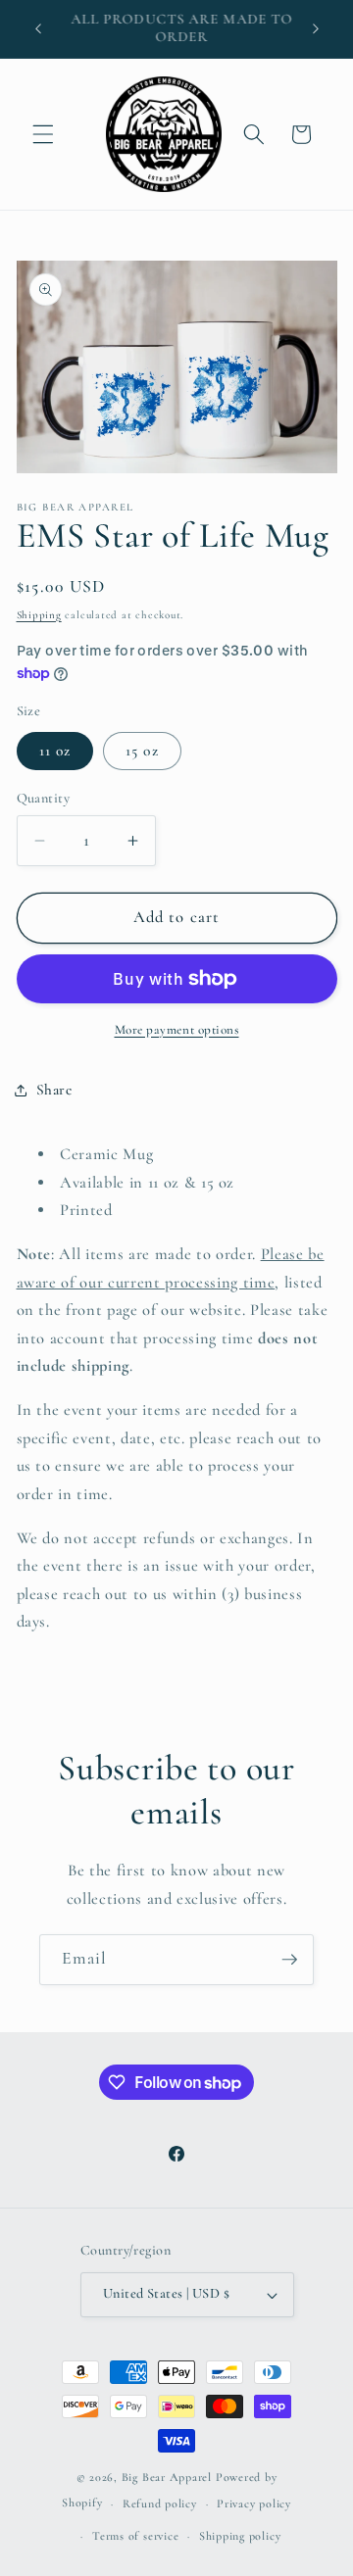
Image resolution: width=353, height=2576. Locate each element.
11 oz (55, 751)
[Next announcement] (316, 28)
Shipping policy (240, 2536)
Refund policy (160, 2503)
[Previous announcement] (38, 28)
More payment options (177, 1030)
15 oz (142, 751)
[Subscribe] (289, 1960)
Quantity (44, 798)
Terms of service (135, 2536)
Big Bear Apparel (167, 2477)
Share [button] (54, 1090)
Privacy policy (254, 2503)
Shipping (39, 615)
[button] (43, 134)
